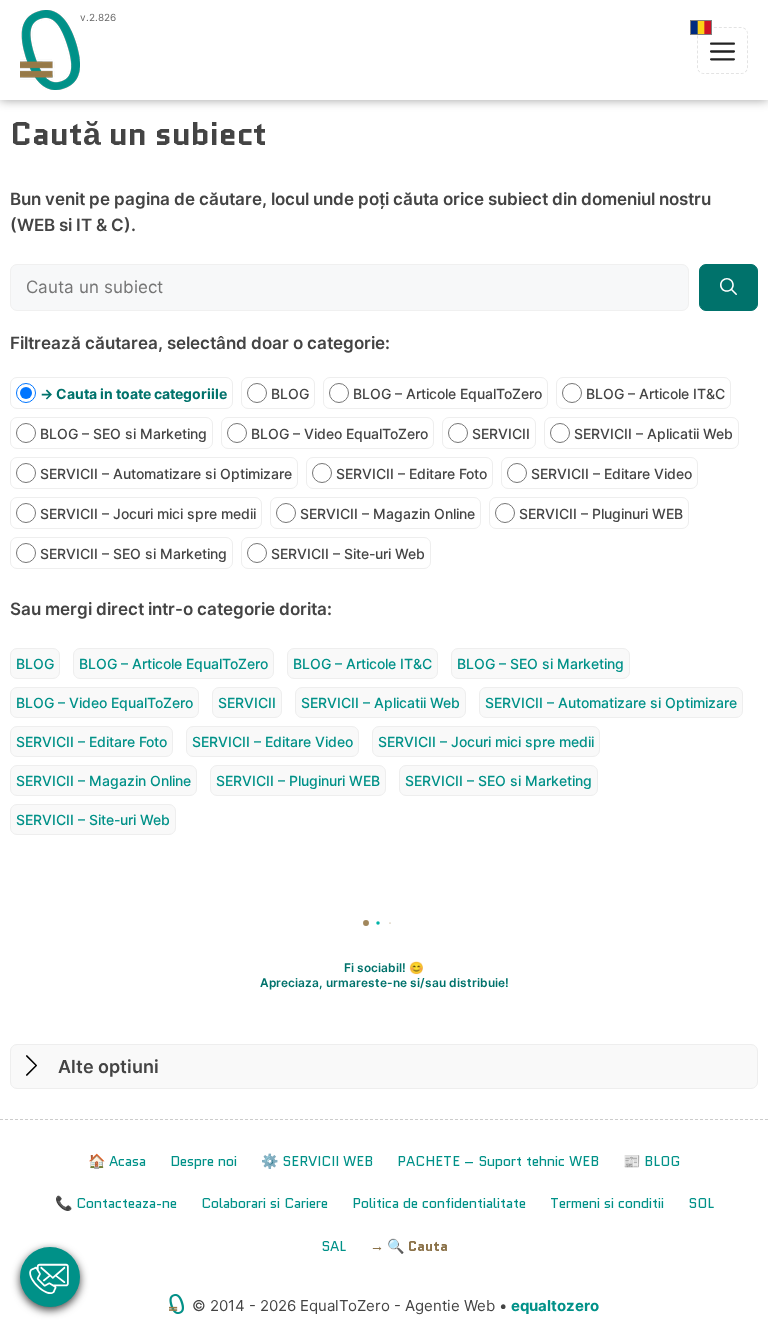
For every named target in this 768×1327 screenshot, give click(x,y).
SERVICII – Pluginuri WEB (298, 780)
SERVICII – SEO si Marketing (498, 780)
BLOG (35, 663)
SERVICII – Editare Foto (91, 741)
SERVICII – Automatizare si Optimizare (611, 702)
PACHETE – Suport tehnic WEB (498, 1161)
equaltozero (555, 1305)
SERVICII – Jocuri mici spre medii (486, 741)
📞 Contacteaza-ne (116, 1203)
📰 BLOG (651, 1161)
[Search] (728, 288)
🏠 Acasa (117, 1161)
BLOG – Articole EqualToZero (173, 663)
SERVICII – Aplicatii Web (380, 702)
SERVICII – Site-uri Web (93, 819)
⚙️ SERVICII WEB (317, 1161)
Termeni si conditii (607, 1203)
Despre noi (203, 1161)
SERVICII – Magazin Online (103, 780)
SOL (701, 1203)
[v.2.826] (50, 50)
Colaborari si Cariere (264, 1203)
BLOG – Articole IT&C (362, 663)
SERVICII (247, 702)
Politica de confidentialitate (439, 1203)
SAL (333, 1246)
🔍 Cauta (417, 1246)
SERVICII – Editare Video (272, 741)
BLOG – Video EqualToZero (104, 702)
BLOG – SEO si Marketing (540, 663)
